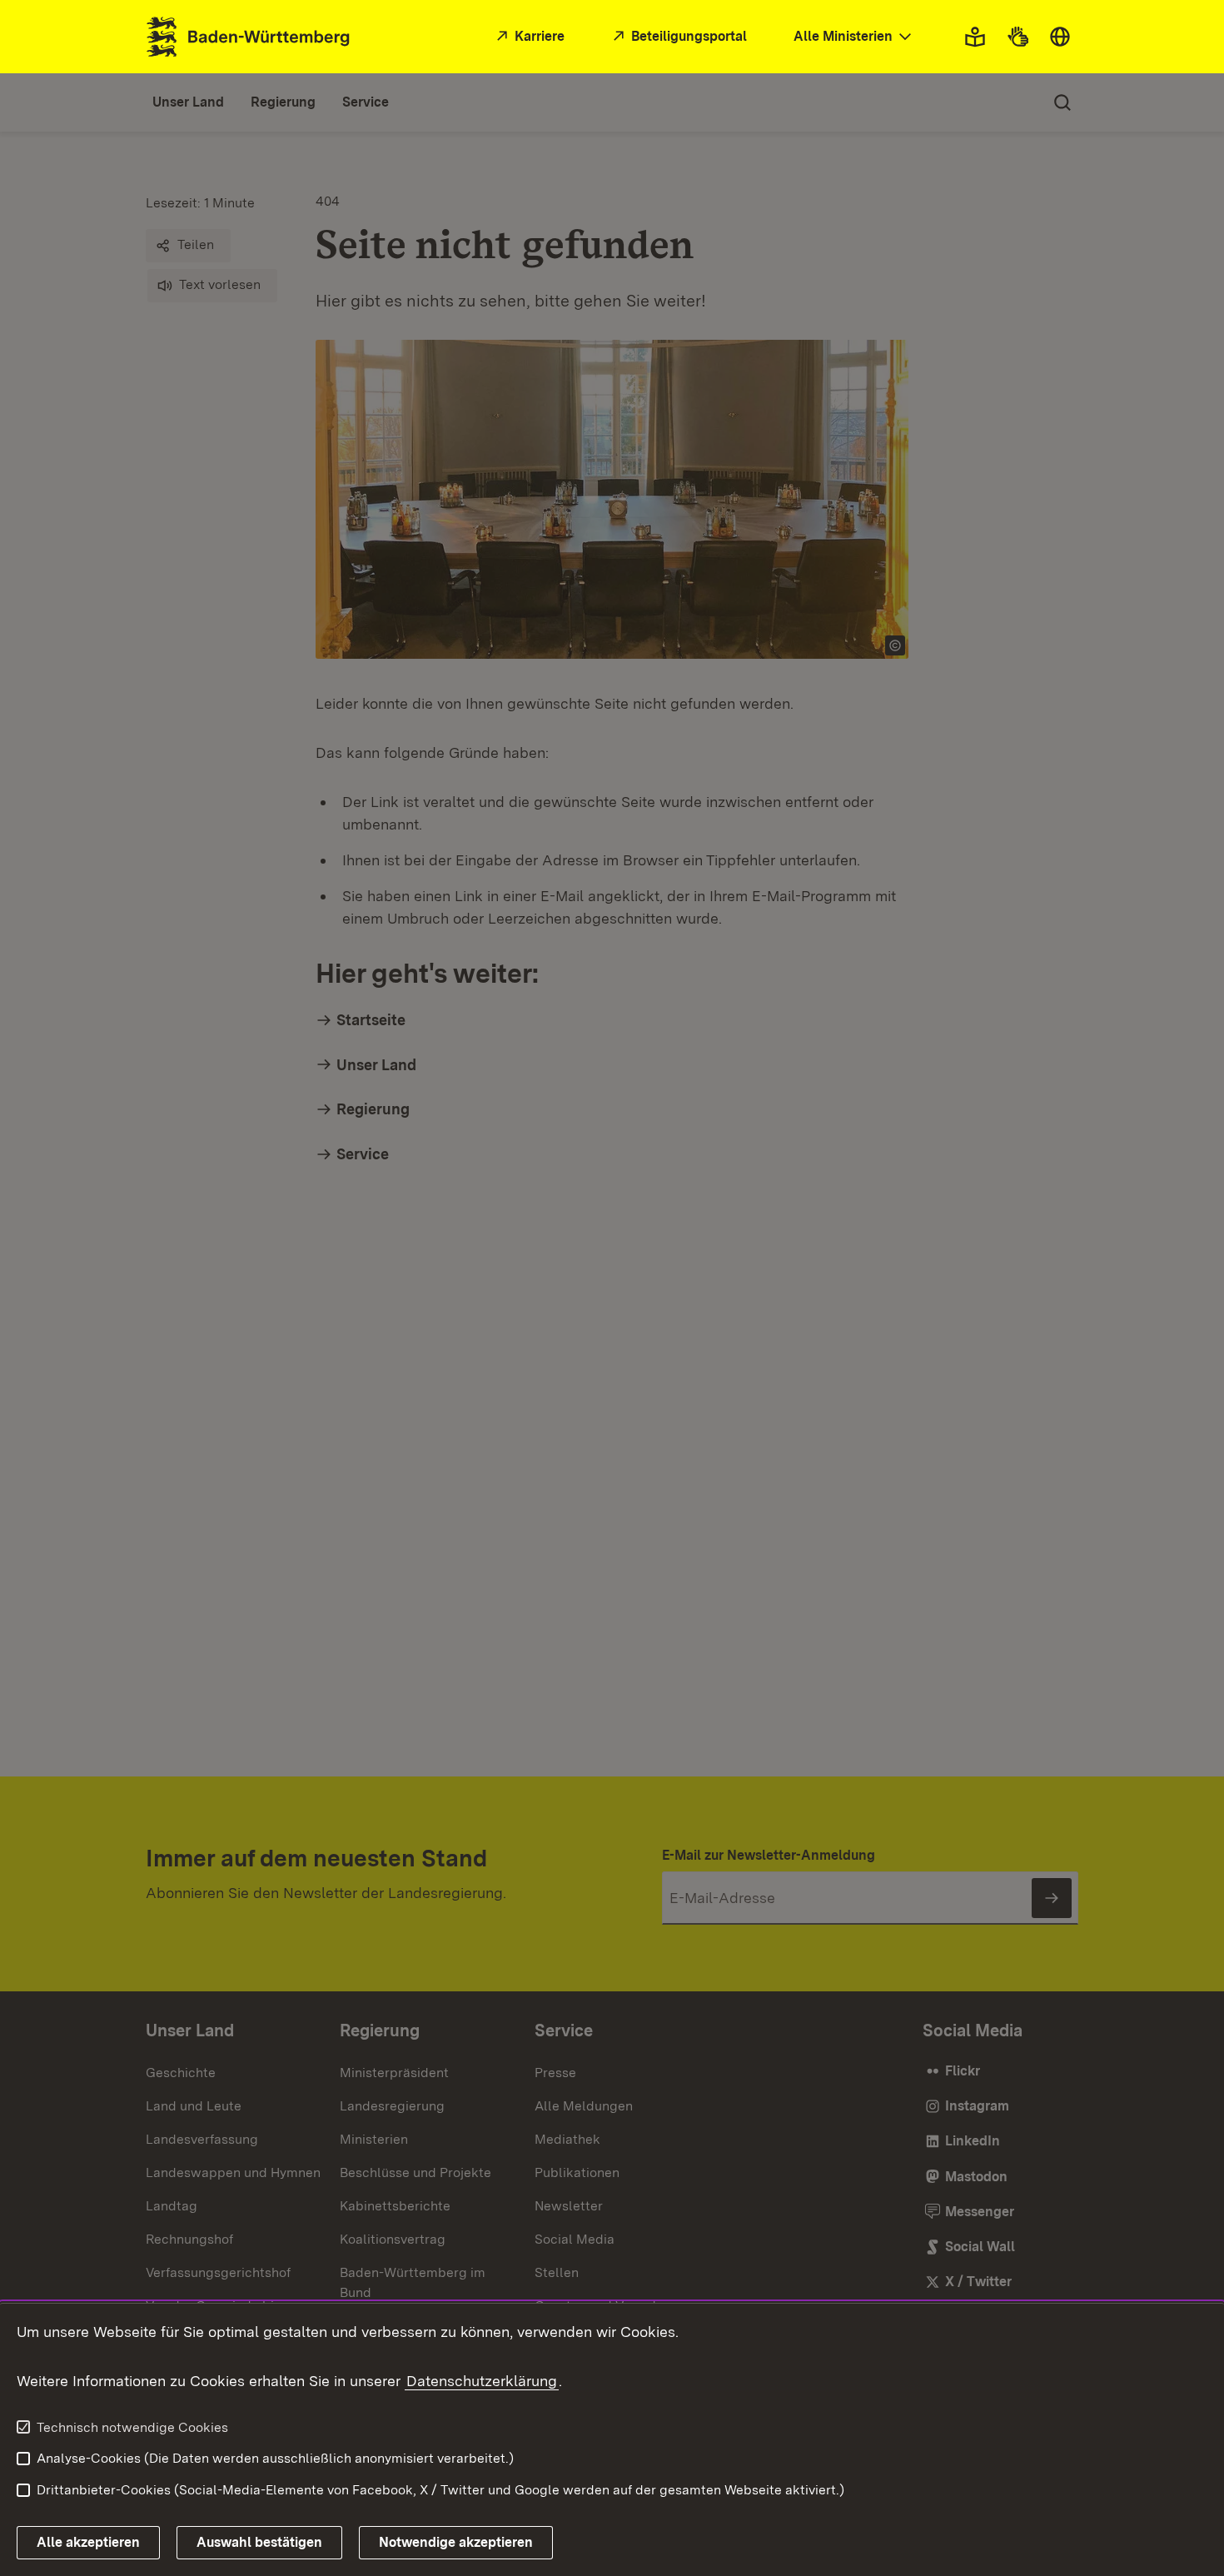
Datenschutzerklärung (482, 2381)
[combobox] (854, 37)
